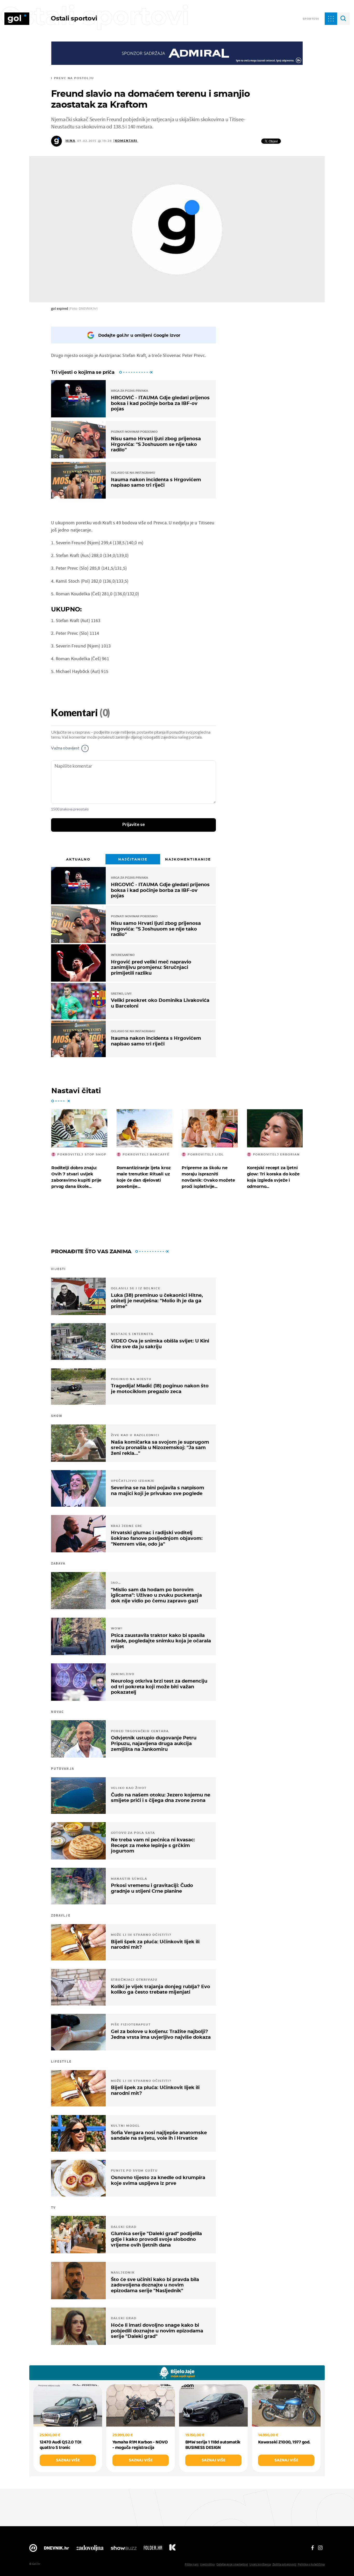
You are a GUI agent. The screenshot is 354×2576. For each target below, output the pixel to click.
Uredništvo (207, 2564)
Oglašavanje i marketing (232, 2564)
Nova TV (33, 2549)
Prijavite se (134, 825)
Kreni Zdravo (172, 2549)
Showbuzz (124, 2549)
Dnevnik (56, 2549)
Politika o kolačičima (311, 2564)
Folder (153, 2549)
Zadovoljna (90, 2549)
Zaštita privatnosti (284, 2564)
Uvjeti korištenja (260, 2564)
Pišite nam (192, 2564)
